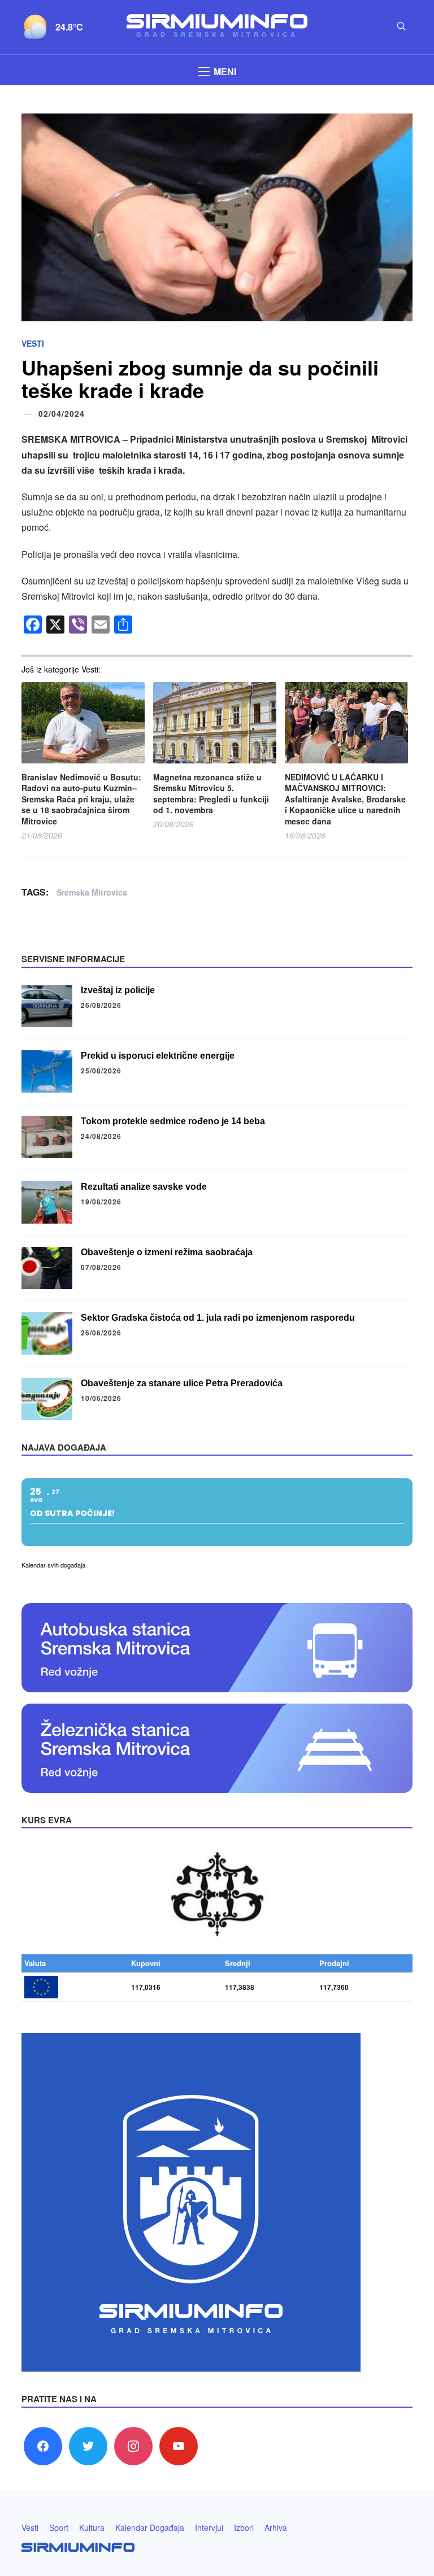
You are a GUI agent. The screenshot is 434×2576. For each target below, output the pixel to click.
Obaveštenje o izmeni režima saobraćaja (167, 1252)
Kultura (92, 2527)
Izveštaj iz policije (118, 990)
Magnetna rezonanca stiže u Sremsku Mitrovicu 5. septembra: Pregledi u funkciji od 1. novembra (211, 794)
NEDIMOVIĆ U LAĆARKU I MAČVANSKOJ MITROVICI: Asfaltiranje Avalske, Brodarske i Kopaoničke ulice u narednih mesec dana (345, 799)
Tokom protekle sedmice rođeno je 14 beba (173, 1121)
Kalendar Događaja (150, 2527)
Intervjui (209, 2527)
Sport (59, 2527)
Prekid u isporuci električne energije (158, 1056)
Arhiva (276, 2527)
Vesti (33, 343)
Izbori (244, 2527)
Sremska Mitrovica (92, 892)
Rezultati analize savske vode (144, 1187)
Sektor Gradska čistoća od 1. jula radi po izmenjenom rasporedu (218, 1318)
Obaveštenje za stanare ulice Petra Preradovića (182, 1383)
